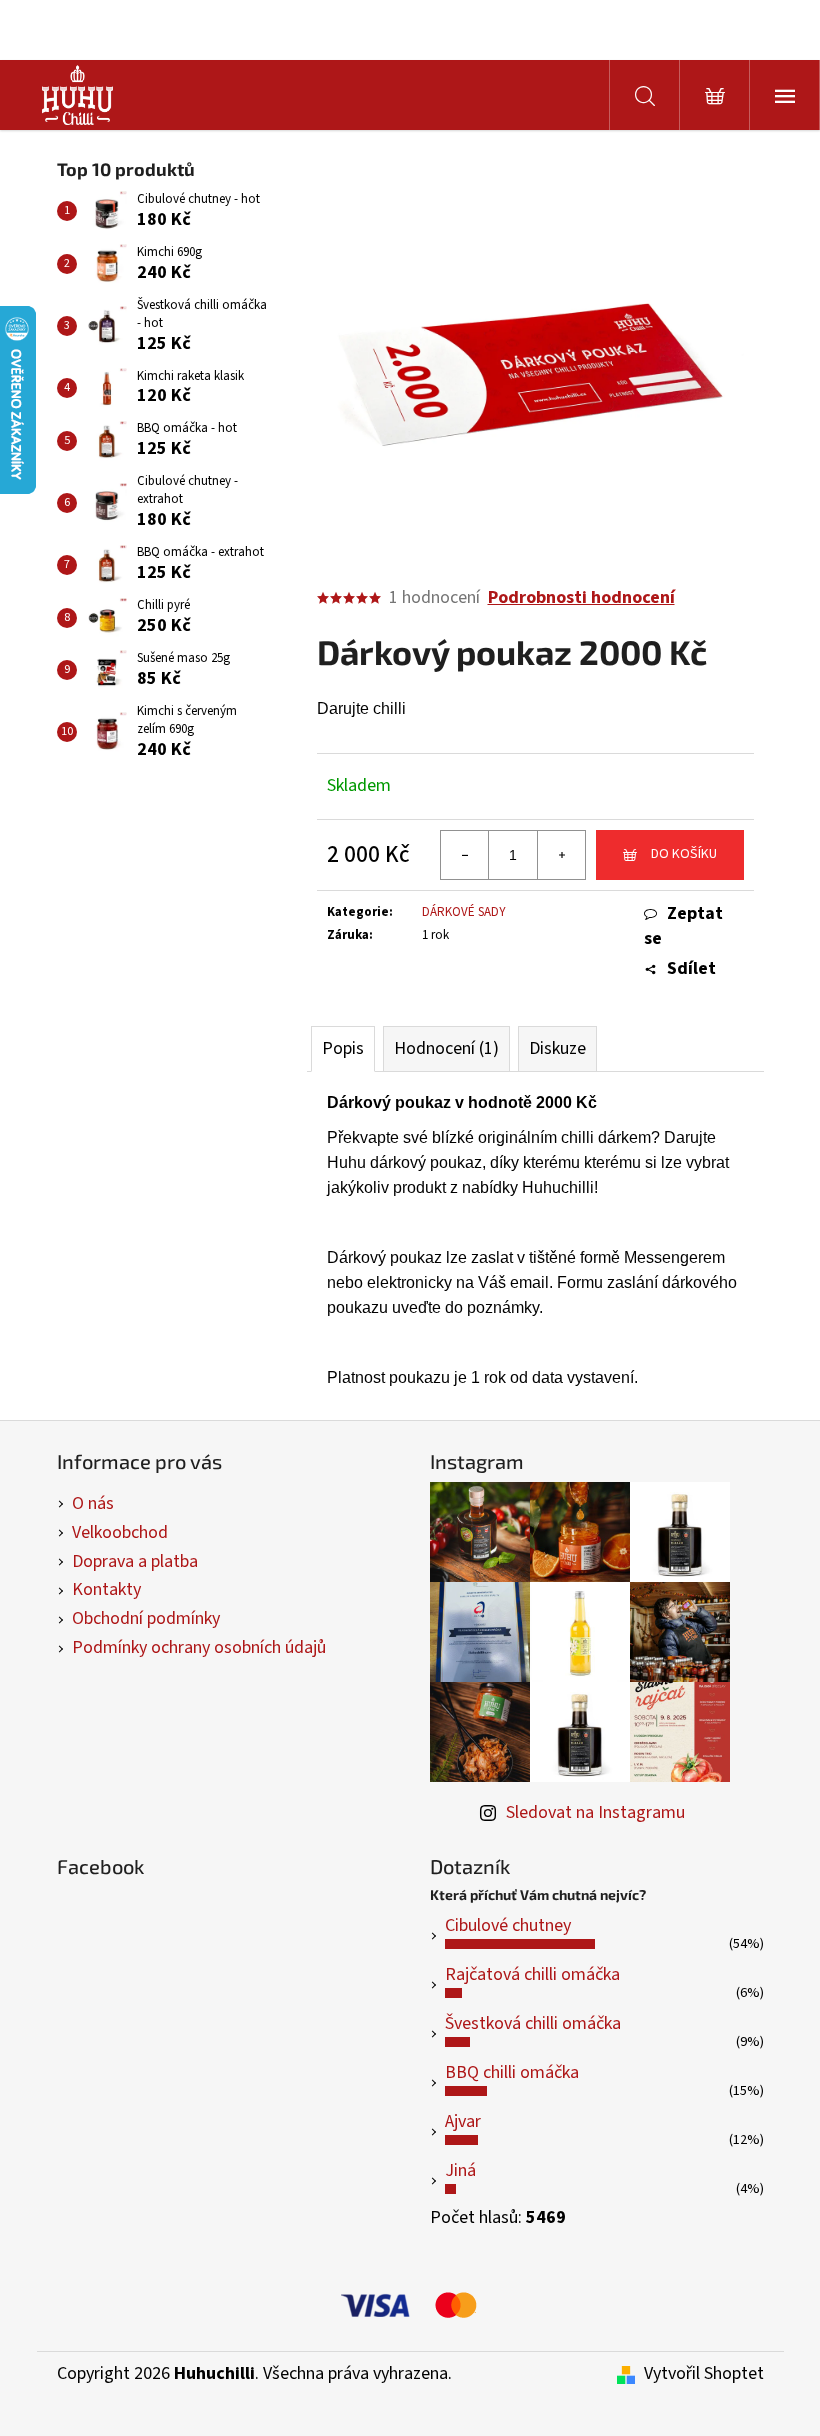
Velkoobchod (120, 1532)
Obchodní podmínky (146, 1618)
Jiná (460, 2170)
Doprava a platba (135, 1561)
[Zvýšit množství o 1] (561, 855)
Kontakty (106, 1589)
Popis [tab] (343, 1048)
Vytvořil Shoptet (704, 2374)
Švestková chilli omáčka (533, 2023)
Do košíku (684, 854)
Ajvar (463, 2121)
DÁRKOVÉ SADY (464, 912)
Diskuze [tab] (557, 1048)
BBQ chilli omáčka (512, 2072)
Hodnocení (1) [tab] (446, 1048)
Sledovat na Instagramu (595, 1812)
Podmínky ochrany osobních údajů (199, 1647)
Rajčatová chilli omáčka (532, 1974)
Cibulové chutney (508, 1925)
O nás (93, 1503)
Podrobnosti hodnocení (581, 597)
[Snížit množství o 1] (465, 855)
